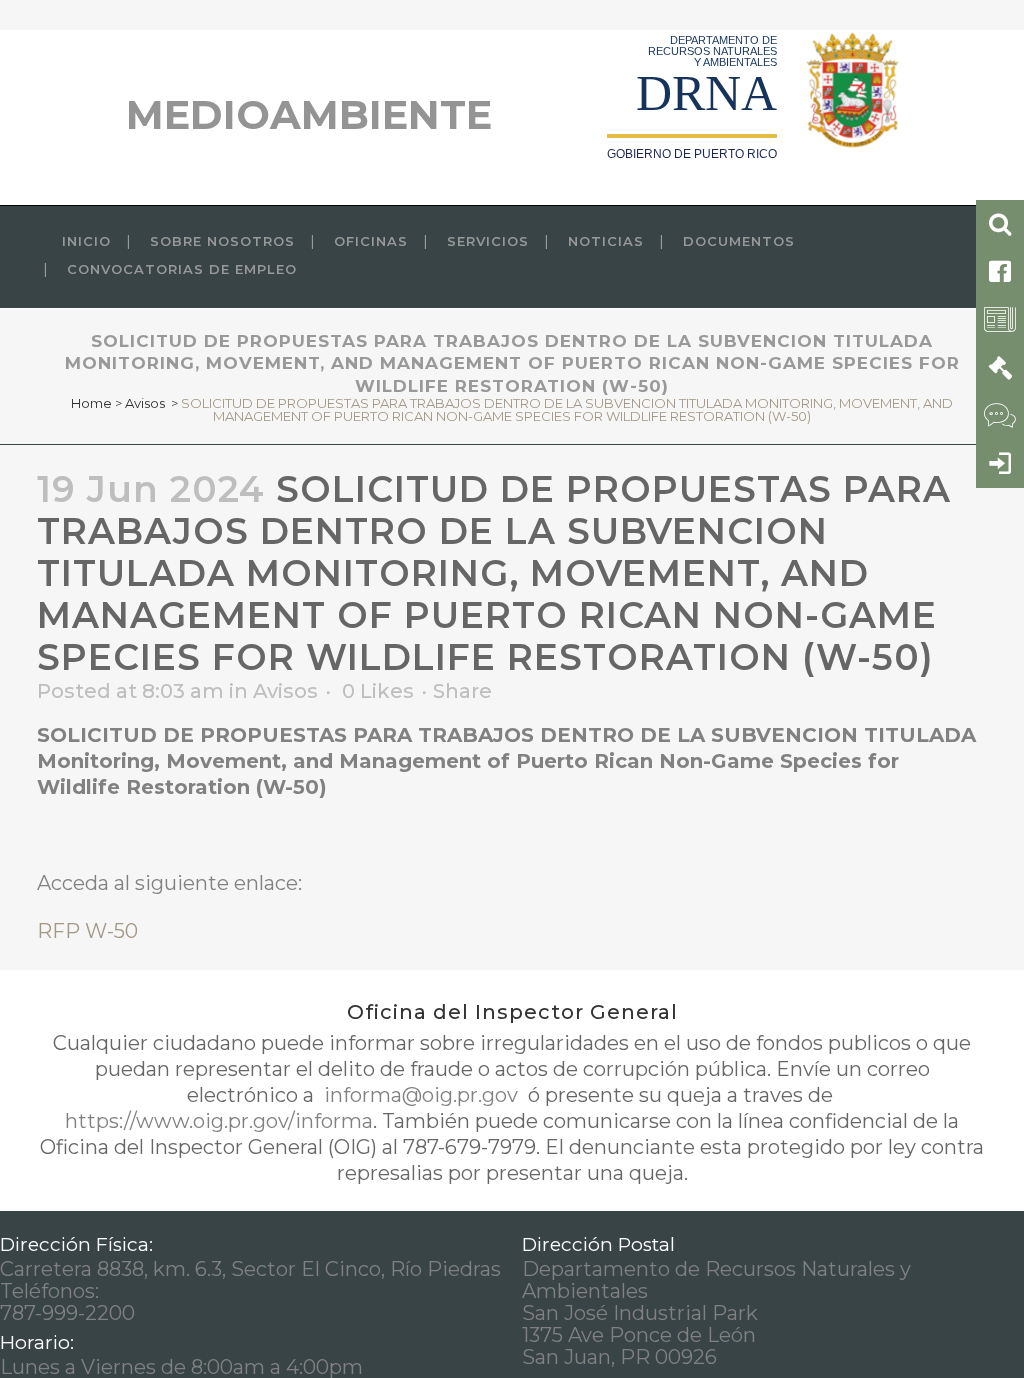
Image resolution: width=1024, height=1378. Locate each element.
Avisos (145, 403)
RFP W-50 (87, 931)
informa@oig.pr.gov (421, 1095)
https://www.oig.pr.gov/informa (219, 1121)
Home (91, 403)
